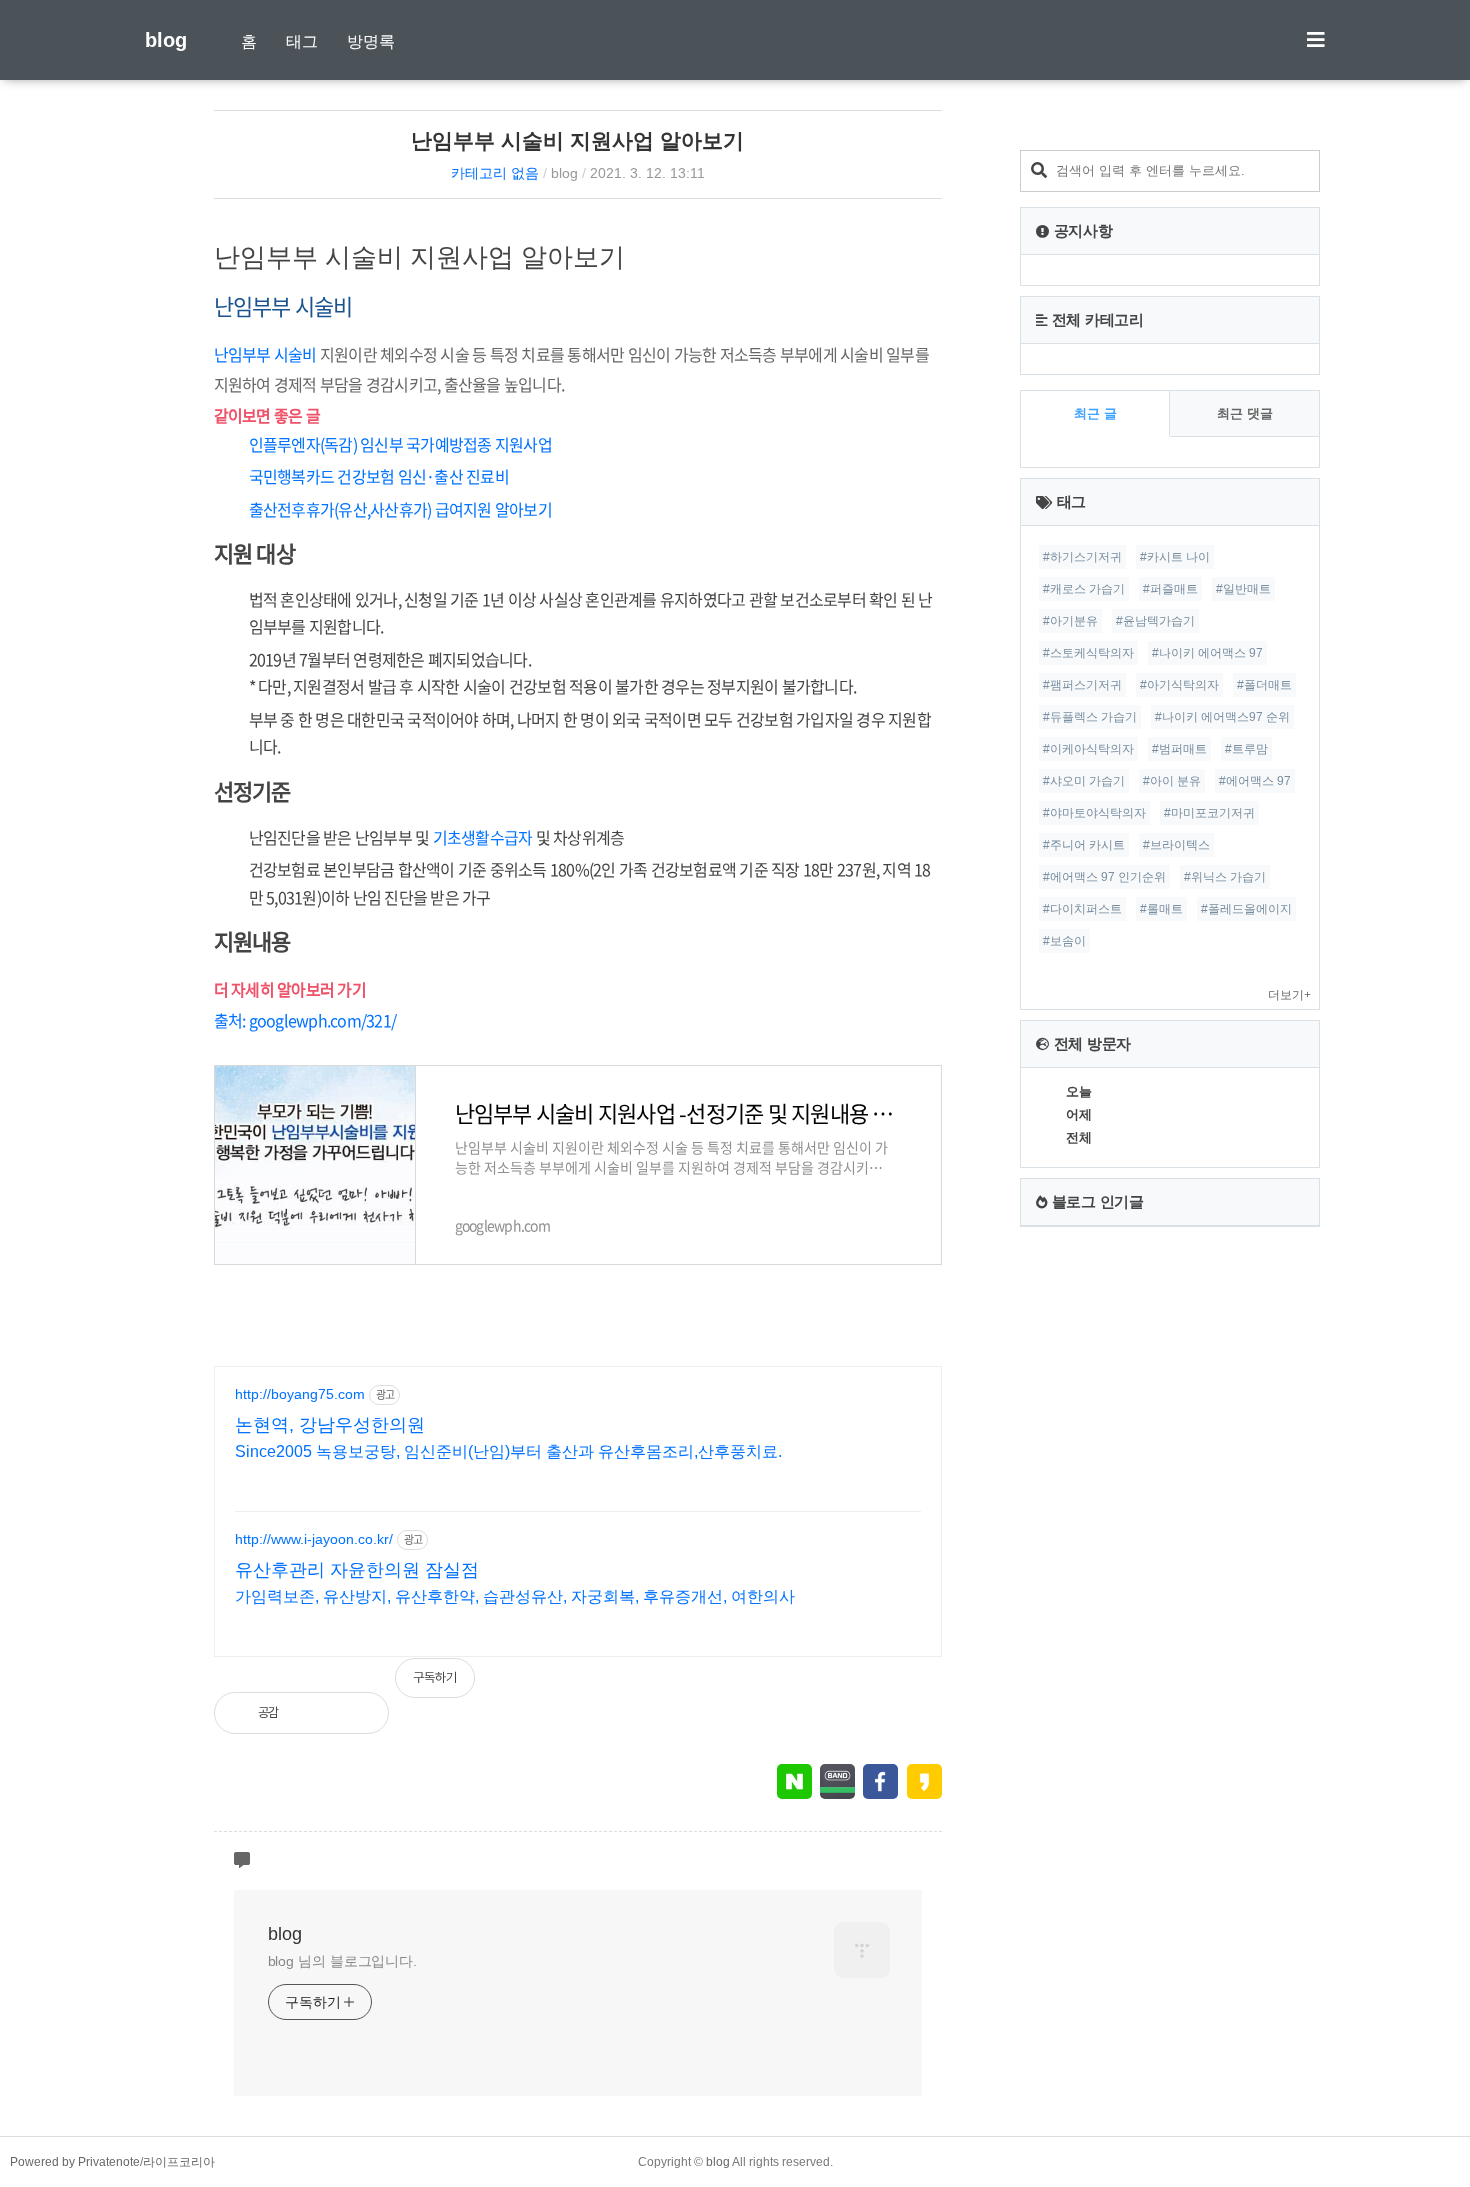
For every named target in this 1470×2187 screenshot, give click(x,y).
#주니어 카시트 (1084, 845)
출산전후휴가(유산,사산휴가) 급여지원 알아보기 (400, 509)
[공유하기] (314, 1713)
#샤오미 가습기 (1084, 781)
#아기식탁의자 (1179, 685)
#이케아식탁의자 (1088, 749)
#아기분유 (1070, 621)
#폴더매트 (1264, 685)
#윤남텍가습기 (1155, 621)
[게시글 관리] (357, 1713)
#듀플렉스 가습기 (1090, 717)
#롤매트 (1161, 909)
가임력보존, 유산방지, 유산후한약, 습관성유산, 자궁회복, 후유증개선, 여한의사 (515, 1596)
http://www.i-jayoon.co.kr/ (314, 1539)
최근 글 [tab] (1095, 413)
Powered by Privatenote (75, 2162)
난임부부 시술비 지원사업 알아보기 (577, 140)
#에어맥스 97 (1255, 781)
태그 (302, 41)
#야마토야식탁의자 (1094, 813)
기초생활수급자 (483, 837)
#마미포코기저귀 (1209, 813)
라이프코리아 (179, 2162)
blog (166, 40)
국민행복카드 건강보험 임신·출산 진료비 (379, 476)
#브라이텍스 (1176, 845)
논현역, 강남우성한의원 (330, 1425)
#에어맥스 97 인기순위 (1104, 877)
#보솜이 (1064, 941)
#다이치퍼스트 (1082, 909)
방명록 (371, 41)
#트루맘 (1246, 749)
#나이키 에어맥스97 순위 (1222, 717)
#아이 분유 (1172, 781)
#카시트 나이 (1175, 557)
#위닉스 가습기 (1225, 877)
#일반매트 (1243, 589)
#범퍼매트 (1179, 749)
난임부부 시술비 (265, 354)
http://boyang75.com (300, 1394)
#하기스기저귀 (1082, 557)
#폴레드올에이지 (1246, 909)
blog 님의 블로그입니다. (343, 1961)
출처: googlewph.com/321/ (305, 1020)
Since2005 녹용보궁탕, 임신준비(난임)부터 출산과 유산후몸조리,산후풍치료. (508, 1451)
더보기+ (1289, 995)
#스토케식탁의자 (1088, 653)
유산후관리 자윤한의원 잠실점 (357, 1570)
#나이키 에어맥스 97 (1207, 653)
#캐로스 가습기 (1084, 589)
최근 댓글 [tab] (1245, 413)
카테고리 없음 (495, 173)
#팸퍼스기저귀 (1082, 685)
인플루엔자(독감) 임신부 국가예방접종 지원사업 (400, 444)
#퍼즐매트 (1170, 589)
